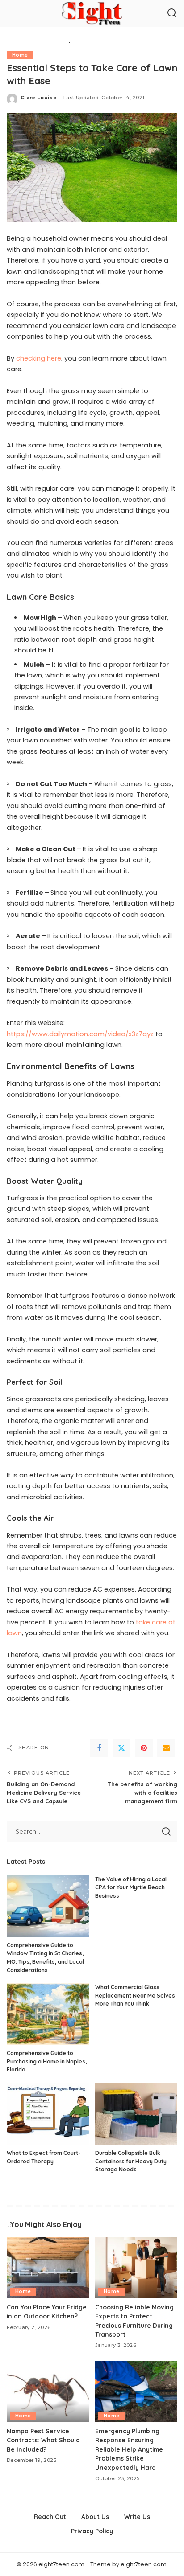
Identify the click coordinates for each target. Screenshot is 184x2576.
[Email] (166, 1748)
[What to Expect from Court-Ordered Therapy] (48, 2114)
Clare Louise (39, 98)
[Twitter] (121, 1748)
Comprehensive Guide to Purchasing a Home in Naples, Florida (47, 2061)
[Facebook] (99, 1748)
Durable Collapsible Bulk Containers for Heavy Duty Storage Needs (131, 2161)
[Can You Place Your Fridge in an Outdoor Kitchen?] (48, 2268)
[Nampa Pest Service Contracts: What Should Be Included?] (48, 2391)
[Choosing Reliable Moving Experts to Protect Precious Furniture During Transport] (136, 2268)
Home (20, 55)
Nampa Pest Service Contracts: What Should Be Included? (43, 2440)
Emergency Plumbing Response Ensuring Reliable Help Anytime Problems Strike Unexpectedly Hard (129, 2449)
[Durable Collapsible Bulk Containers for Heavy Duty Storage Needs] (136, 2114)
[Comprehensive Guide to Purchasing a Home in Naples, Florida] (48, 2014)
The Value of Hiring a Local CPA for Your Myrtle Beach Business (131, 1887)
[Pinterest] (144, 1748)
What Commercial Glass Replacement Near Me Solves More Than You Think (135, 1995)
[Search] (172, 13)
